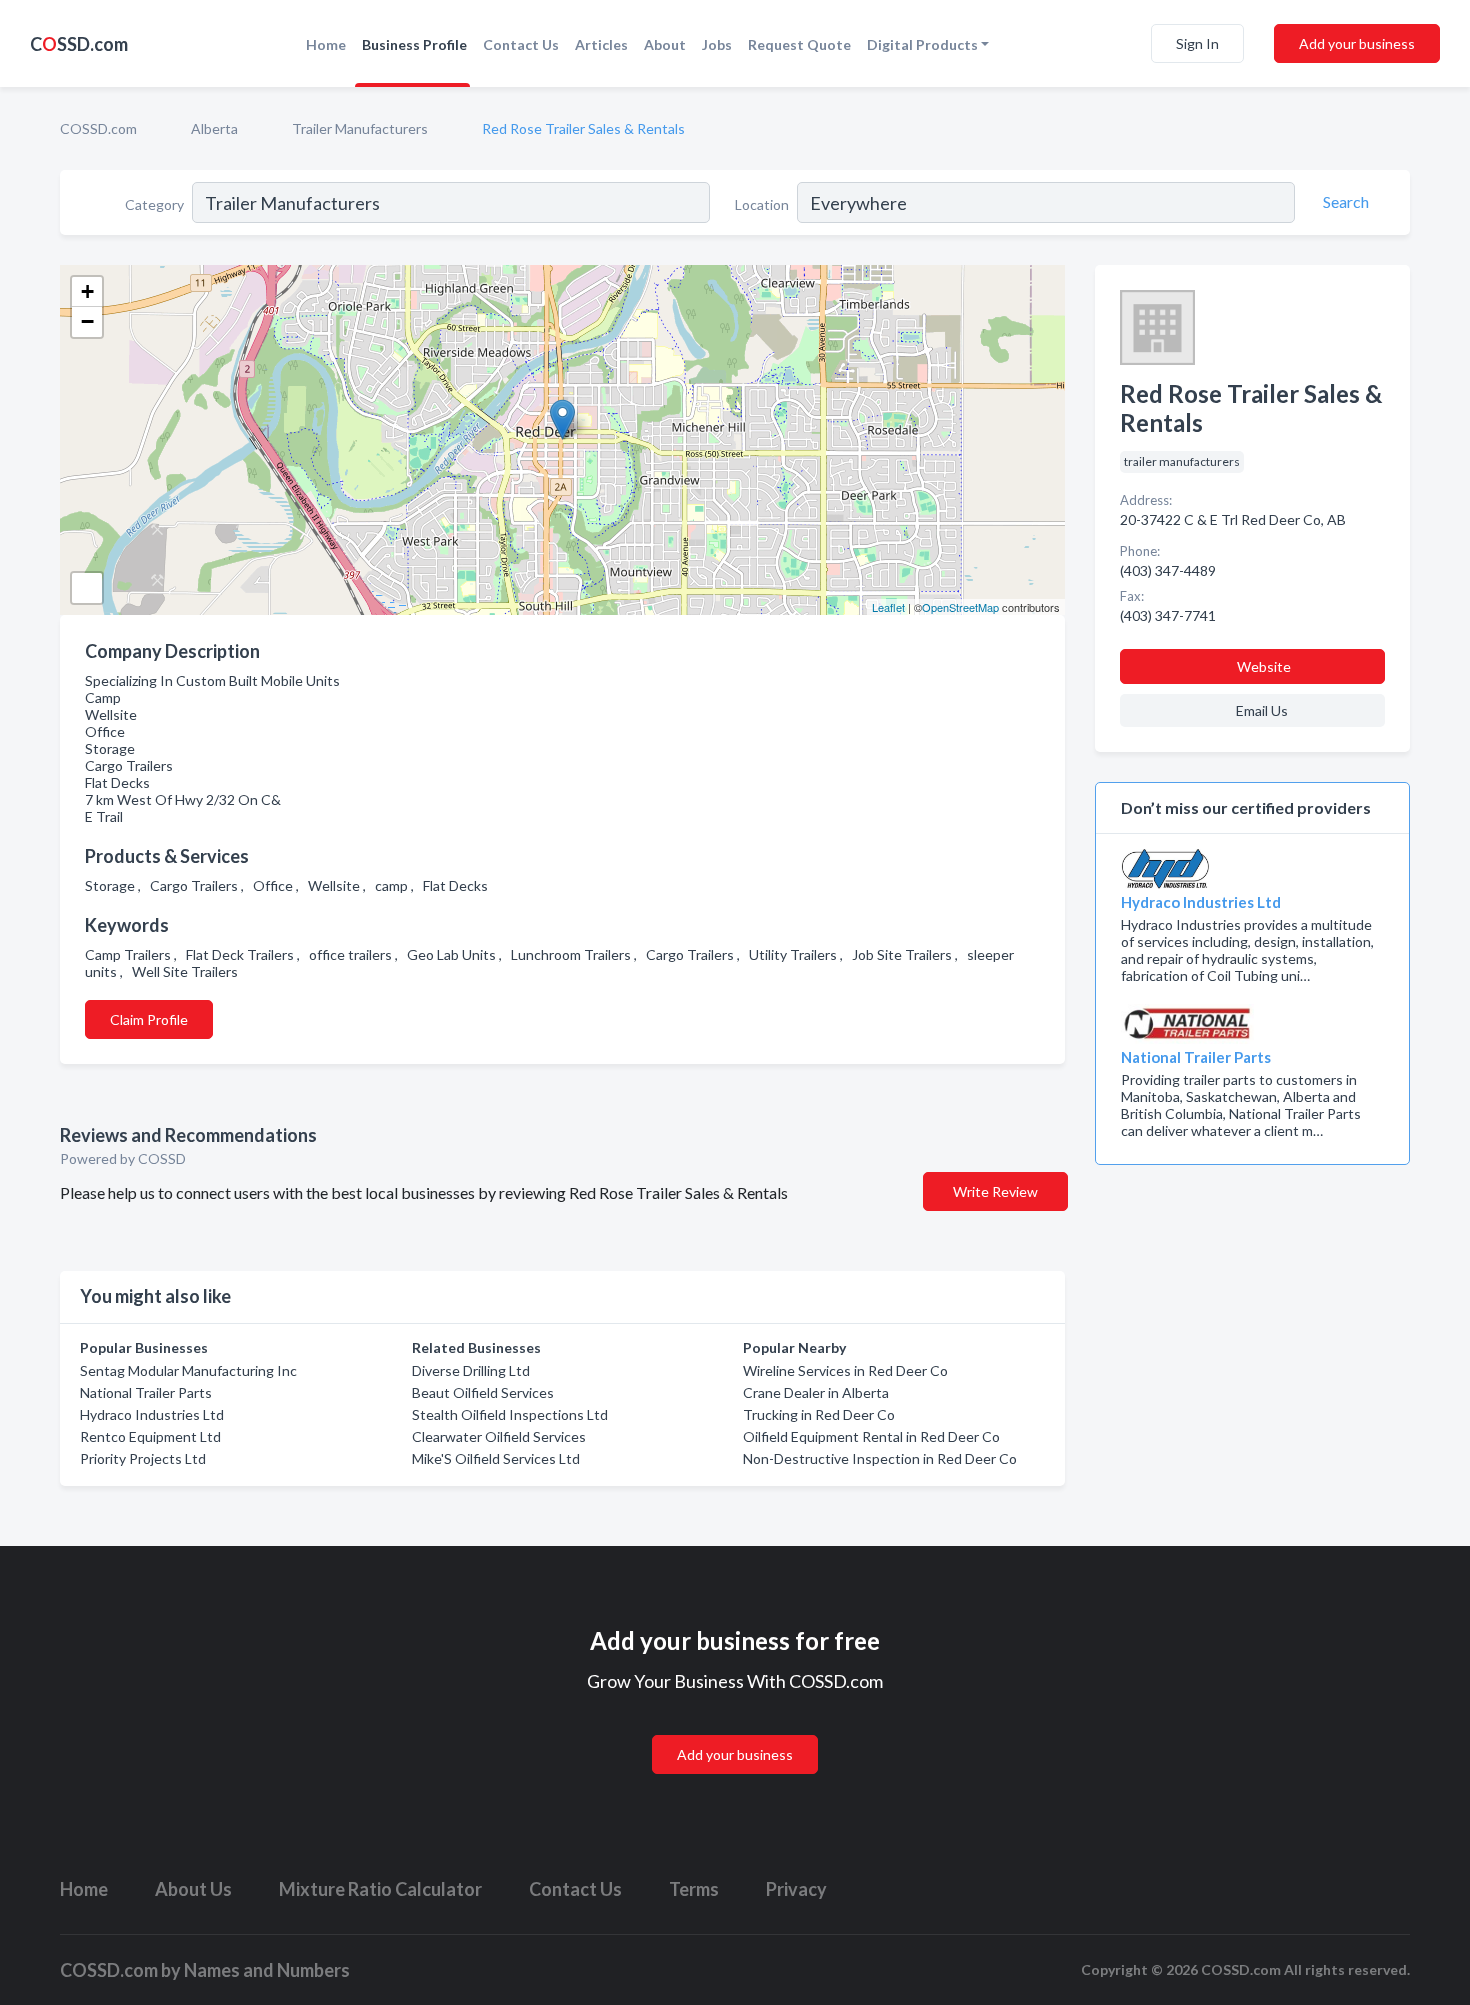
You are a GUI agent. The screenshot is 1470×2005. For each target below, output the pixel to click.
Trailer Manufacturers (360, 128)
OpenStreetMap (960, 607)
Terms (694, 1889)
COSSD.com (98, 128)
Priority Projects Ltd (143, 1458)
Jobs (717, 44)
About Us (193, 1889)
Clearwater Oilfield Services (499, 1436)
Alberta (214, 128)
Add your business (1357, 43)
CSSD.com (79, 44)
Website (1264, 666)
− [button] (87, 321)
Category (154, 204)
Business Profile (414, 44)
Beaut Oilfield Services (483, 1392)
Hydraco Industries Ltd (152, 1414)
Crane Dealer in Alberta (816, 1392)
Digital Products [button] (922, 44)
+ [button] (87, 291)
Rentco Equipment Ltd (150, 1436)
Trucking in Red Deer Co (819, 1414)
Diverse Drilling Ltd (471, 1370)
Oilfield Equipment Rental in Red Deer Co (871, 1436)
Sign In (1197, 43)
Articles (601, 44)
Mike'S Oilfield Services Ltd (496, 1458)
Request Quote (799, 44)
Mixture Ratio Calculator (380, 1889)
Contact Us (521, 44)
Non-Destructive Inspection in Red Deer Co (880, 1458)
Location (762, 204)
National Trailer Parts (146, 1392)
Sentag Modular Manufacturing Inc (188, 1370)
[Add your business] (735, 1730)
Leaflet (888, 607)
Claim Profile (149, 1019)
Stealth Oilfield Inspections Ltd (510, 1414)
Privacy (796, 1889)
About (665, 44)
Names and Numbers (267, 1970)
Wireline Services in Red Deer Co (845, 1370)
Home (326, 44)
